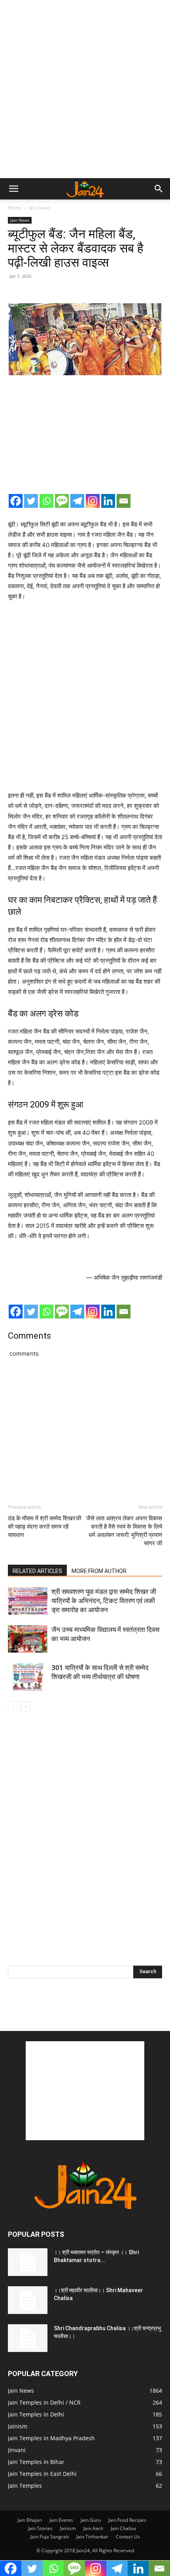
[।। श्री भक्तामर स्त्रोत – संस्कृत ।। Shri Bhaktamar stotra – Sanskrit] (28, 2262)
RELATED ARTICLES (37, 1571)
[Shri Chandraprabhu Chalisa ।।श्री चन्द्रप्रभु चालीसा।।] (28, 2338)
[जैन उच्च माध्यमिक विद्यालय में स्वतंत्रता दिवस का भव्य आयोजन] (28, 1639)
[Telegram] (77, 501)
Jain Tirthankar (92, 2537)
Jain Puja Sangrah (50, 2537)
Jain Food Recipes (127, 2520)
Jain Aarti (93, 2528)
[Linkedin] (108, 501)
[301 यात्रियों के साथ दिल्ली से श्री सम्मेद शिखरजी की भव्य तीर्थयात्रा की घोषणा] (28, 1677)
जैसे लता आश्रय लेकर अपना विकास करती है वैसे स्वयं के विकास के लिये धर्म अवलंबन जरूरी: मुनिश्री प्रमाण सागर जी (124, 1531)
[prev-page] (13, 1706)
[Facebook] (16, 501)
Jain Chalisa (123, 2528)
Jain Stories (40, 2528)
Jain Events (61, 2520)
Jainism (68, 2528)
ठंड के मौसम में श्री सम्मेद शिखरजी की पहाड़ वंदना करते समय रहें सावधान (44, 1527)
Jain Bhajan (30, 2520)
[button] (13, 189)
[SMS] (62, 501)
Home (15, 208)
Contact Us (128, 2537)
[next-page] (25, 1706)
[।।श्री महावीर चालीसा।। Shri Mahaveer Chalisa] (28, 2300)
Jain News (40, 208)
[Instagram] (93, 501)
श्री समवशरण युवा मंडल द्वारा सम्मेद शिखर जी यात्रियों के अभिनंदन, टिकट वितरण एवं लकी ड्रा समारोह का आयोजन (104, 1601)
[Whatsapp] (46, 501)
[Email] (124, 501)
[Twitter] (31, 501)
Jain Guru (91, 2520)
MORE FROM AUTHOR (99, 1571)
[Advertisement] (85, 89)
